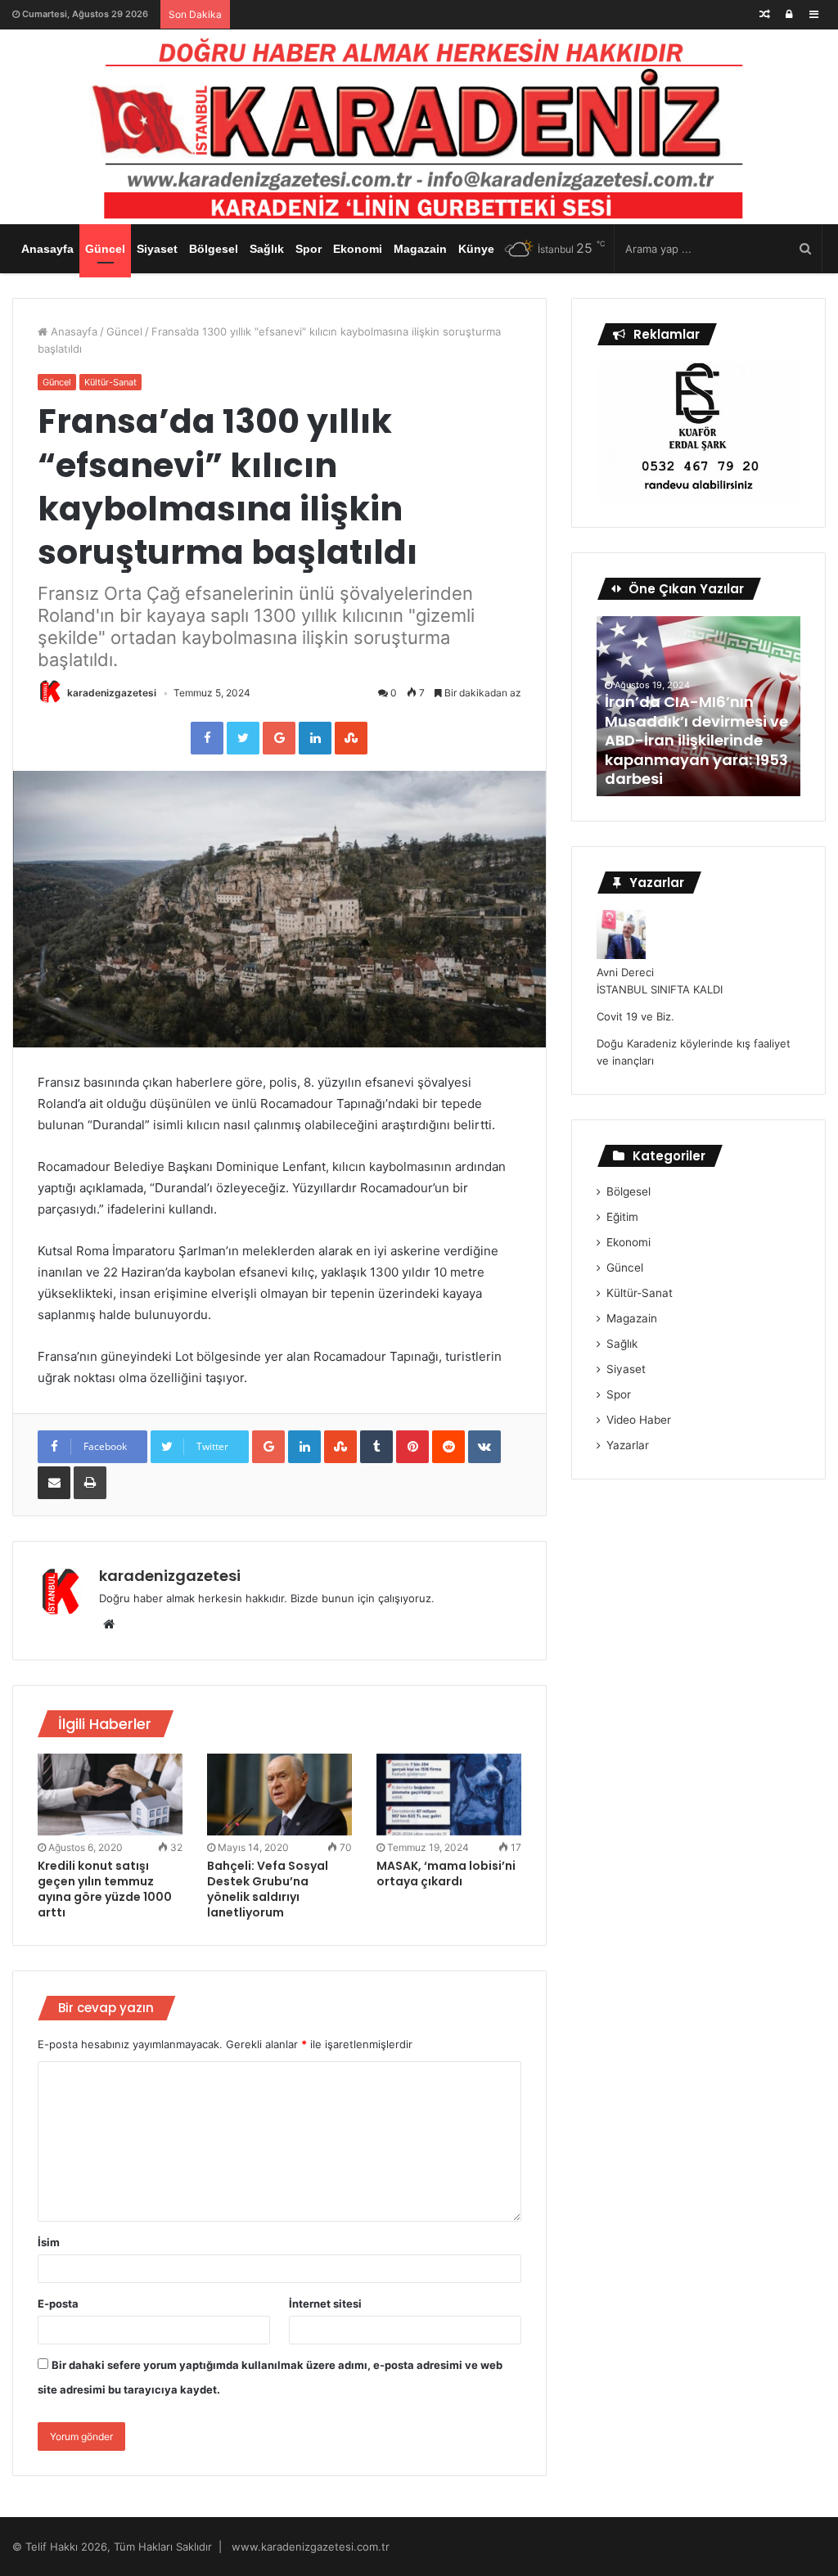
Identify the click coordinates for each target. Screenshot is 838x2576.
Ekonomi (358, 249)
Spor (309, 249)
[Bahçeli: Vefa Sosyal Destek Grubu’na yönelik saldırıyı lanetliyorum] (279, 1795)
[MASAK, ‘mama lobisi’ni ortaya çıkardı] (449, 1795)
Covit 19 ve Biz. (635, 1016)
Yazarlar (628, 1445)
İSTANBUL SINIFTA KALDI (660, 989)
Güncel (105, 249)
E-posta (58, 2304)
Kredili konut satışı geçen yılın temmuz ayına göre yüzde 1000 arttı (105, 1889)
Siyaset (157, 249)
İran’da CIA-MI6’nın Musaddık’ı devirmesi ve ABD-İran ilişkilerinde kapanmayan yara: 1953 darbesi (696, 740)
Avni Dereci (625, 972)
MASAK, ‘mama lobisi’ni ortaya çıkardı (446, 1873)
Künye (476, 249)
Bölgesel (214, 249)
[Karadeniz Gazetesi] (419, 123)
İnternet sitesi (325, 2304)
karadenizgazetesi (112, 693)
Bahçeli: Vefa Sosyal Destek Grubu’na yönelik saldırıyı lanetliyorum (268, 1889)
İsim (49, 2242)
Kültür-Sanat (110, 382)
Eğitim (622, 1217)
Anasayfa (47, 249)
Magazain (420, 249)
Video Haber (639, 1420)
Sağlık (267, 249)
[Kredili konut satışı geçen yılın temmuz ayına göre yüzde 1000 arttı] (110, 1795)
